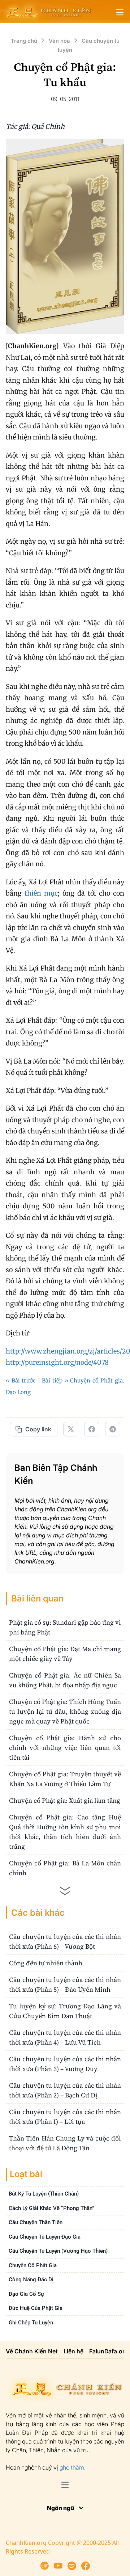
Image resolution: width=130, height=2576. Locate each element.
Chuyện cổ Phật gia (33, 2265)
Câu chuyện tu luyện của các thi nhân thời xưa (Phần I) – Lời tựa (65, 2117)
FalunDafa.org (109, 2351)
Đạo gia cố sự (26, 2294)
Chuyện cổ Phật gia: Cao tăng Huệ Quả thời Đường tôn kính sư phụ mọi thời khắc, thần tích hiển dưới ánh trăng (65, 1832)
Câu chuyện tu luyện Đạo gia (45, 2237)
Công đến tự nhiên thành (46, 1963)
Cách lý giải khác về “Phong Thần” (51, 2208)
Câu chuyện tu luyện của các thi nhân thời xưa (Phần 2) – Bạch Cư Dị (65, 2090)
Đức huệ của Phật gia (36, 2308)
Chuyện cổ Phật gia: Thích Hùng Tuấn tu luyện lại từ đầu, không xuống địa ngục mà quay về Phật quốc (65, 1711)
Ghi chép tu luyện (31, 2323)
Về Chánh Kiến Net (32, 2351)
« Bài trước (21, 1380)
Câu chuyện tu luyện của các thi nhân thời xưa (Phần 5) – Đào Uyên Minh (65, 1984)
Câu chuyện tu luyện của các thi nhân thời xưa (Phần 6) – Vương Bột (65, 1941)
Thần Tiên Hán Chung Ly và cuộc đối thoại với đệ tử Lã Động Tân (65, 2143)
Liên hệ (73, 2351)
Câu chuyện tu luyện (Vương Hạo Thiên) (58, 2251)
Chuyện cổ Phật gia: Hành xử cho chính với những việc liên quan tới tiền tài (65, 1748)
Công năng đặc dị (31, 2280)
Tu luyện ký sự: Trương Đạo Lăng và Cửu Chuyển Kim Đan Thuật (65, 2011)
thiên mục (41, 893)
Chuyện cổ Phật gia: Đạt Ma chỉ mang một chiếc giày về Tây (65, 1654)
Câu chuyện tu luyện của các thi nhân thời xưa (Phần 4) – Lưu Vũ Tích (65, 2037)
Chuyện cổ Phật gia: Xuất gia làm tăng (65, 1800)
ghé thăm (72, 2467)
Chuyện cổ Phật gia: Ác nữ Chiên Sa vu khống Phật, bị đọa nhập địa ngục (65, 1680)
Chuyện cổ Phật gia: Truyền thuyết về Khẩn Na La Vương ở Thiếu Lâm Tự (65, 1779)
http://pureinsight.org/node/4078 (57, 1362)
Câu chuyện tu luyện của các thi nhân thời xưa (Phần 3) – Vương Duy (65, 2064)
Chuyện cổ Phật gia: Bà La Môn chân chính (65, 1868)
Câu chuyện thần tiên (36, 2222)
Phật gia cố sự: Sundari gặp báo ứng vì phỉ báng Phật (65, 1627)
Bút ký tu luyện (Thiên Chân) (44, 2194)
